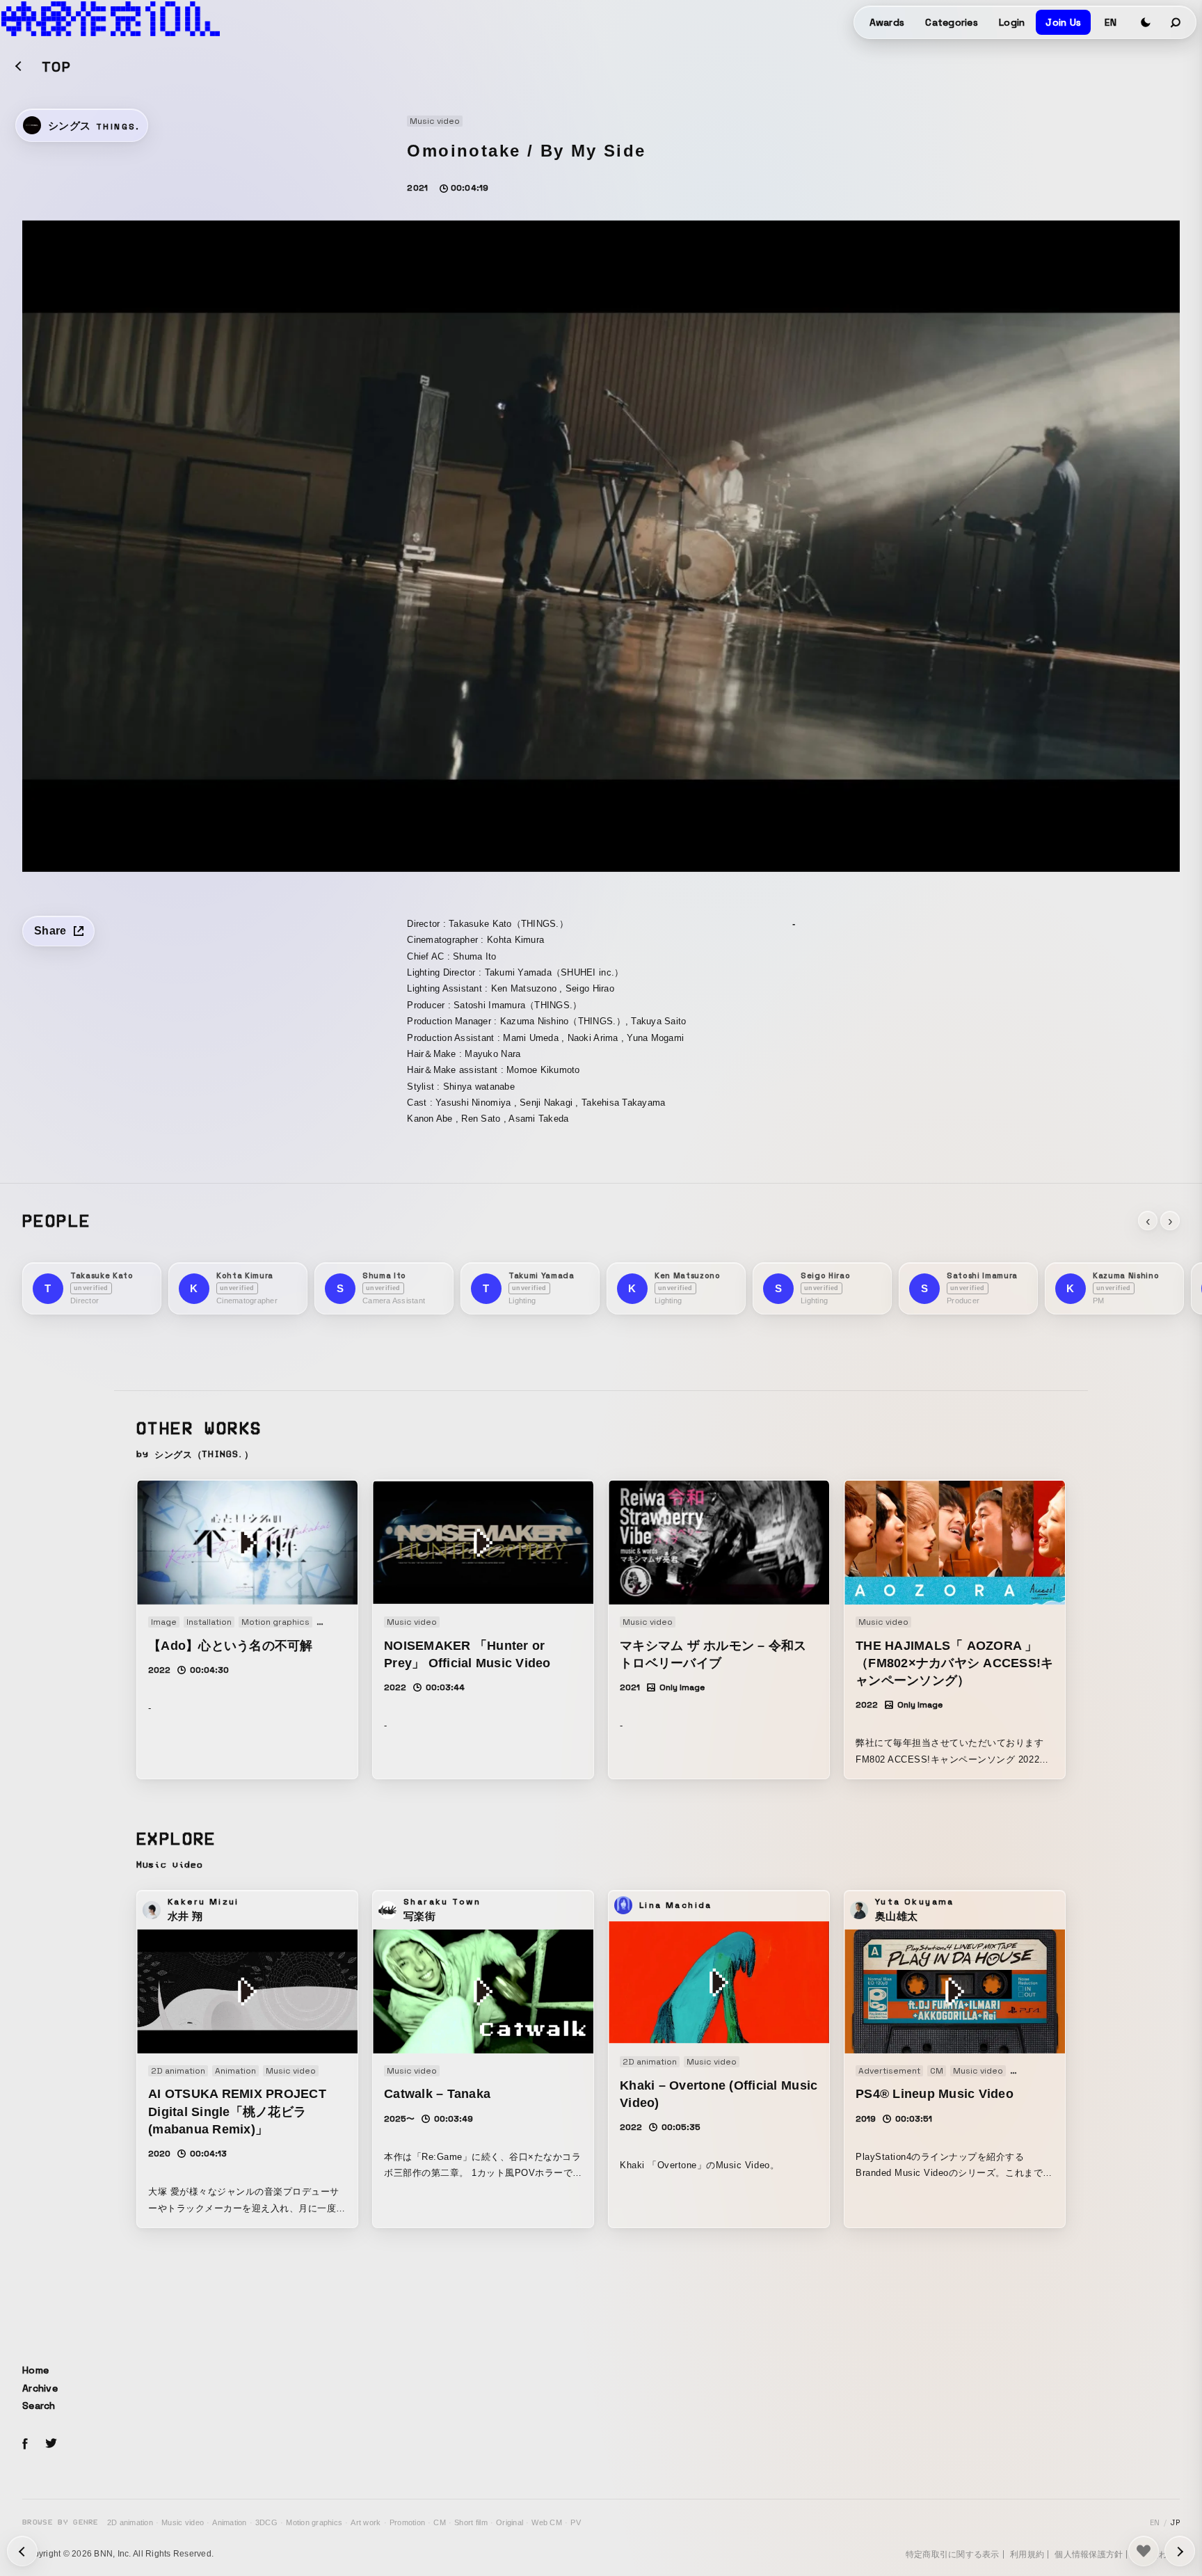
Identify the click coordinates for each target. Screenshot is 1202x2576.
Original (510, 2522)
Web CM (547, 2522)
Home (35, 2370)
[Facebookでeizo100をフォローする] (25, 2446)
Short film (471, 2522)
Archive (40, 2388)
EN (1111, 22)
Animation (229, 2522)
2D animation (130, 2522)
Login (1012, 22)
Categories (952, 22)
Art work (366, 2522)
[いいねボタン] (1144, 2551)
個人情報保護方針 (1089, 2554)
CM (440, 2522)
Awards (887, 22)
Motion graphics (314, 2522)
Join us (1063, 22)
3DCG (266, 2522)
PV (576, 2522)
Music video (183, 2522)
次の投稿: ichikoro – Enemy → (22, 2551)
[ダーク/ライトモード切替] (1146, 22)
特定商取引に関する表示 (953, 2554)
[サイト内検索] (1176, 22)
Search (39, 2406)
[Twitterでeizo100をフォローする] (51, 2446)
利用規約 (1027, 2554)
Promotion (407, 2522)
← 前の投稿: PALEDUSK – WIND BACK (1180, 2551)
